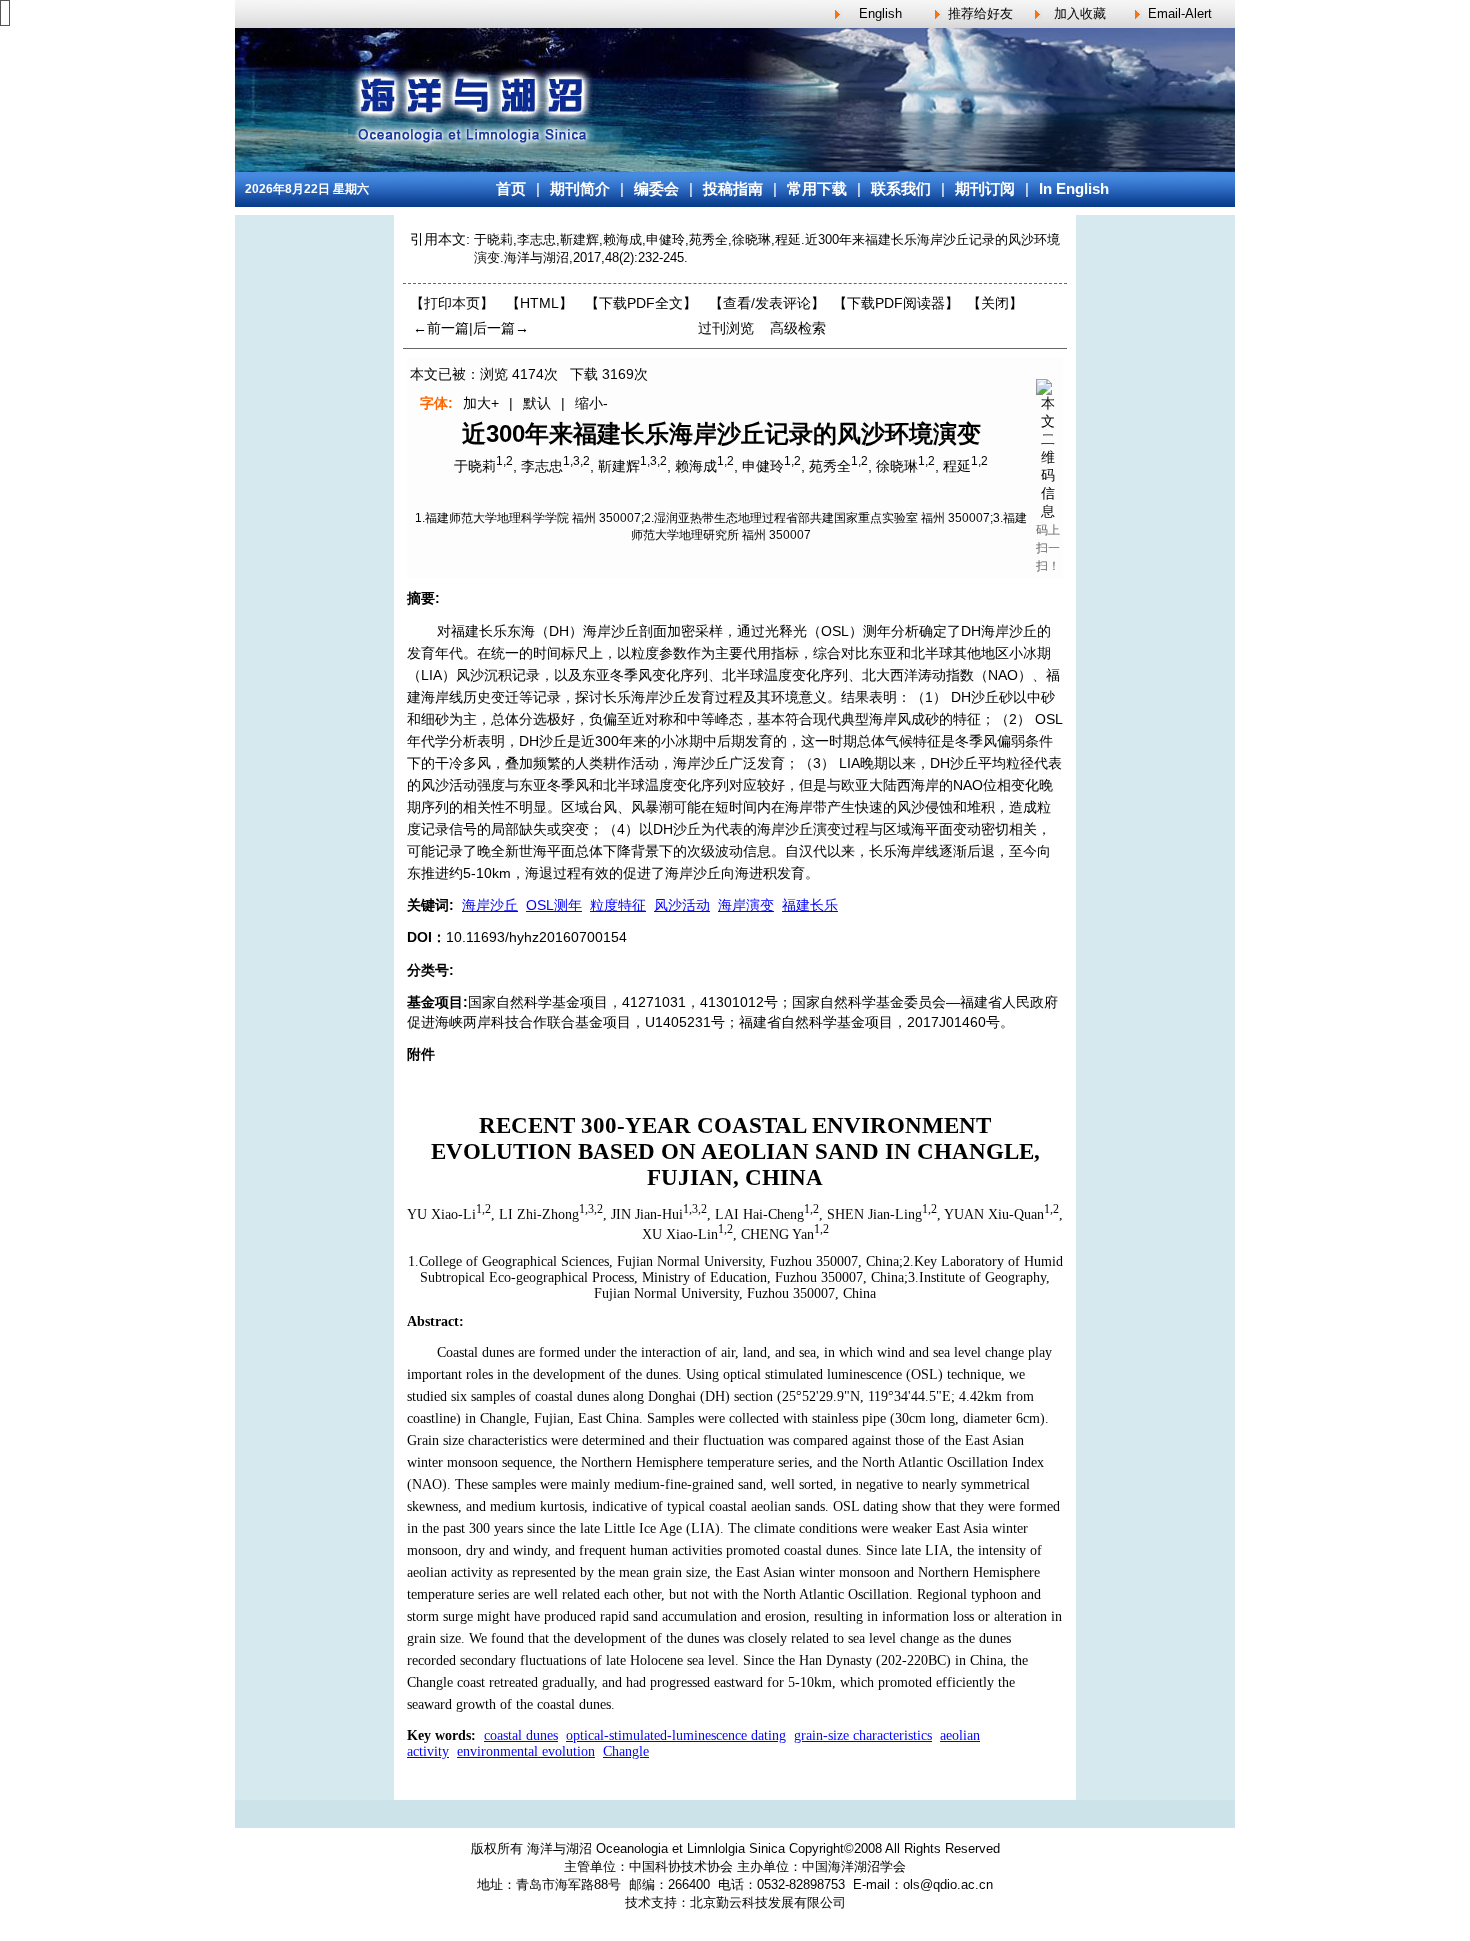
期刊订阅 (985, 189)
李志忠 (542, 466)
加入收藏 (1080, 13)
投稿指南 (733, 189)
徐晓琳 (897, 466)
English (880, 13)
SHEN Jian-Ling (874, 1214)
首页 (511, 189)
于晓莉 (475, 466)
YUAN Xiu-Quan (994, 1214)
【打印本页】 (452, 303)
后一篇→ (501, 328)
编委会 (656, 189)
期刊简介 (580, 189)
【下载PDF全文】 (641, 303)
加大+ (481, 403)
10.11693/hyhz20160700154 (536, 937)
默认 (537, 403)
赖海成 (696, 466)
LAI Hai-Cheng (759, 1214)
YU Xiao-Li (441, 1214)
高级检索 (798, 328)
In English (1074, 189)
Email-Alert (1180, 13)
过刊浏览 (726, 328)
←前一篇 (441, 328)
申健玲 (763, 466)
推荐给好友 (980, 13)
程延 (957, 466)
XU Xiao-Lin (680, 1233)
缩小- (591, 403)
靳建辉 (619, 466)
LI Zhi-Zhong (539, 1214)
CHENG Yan (777, 1233)
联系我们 (901, 189)
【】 (767, 303)
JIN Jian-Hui (647, 1214)
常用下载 (817, 189)
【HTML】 (539, 303)
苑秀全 (830, 466)
